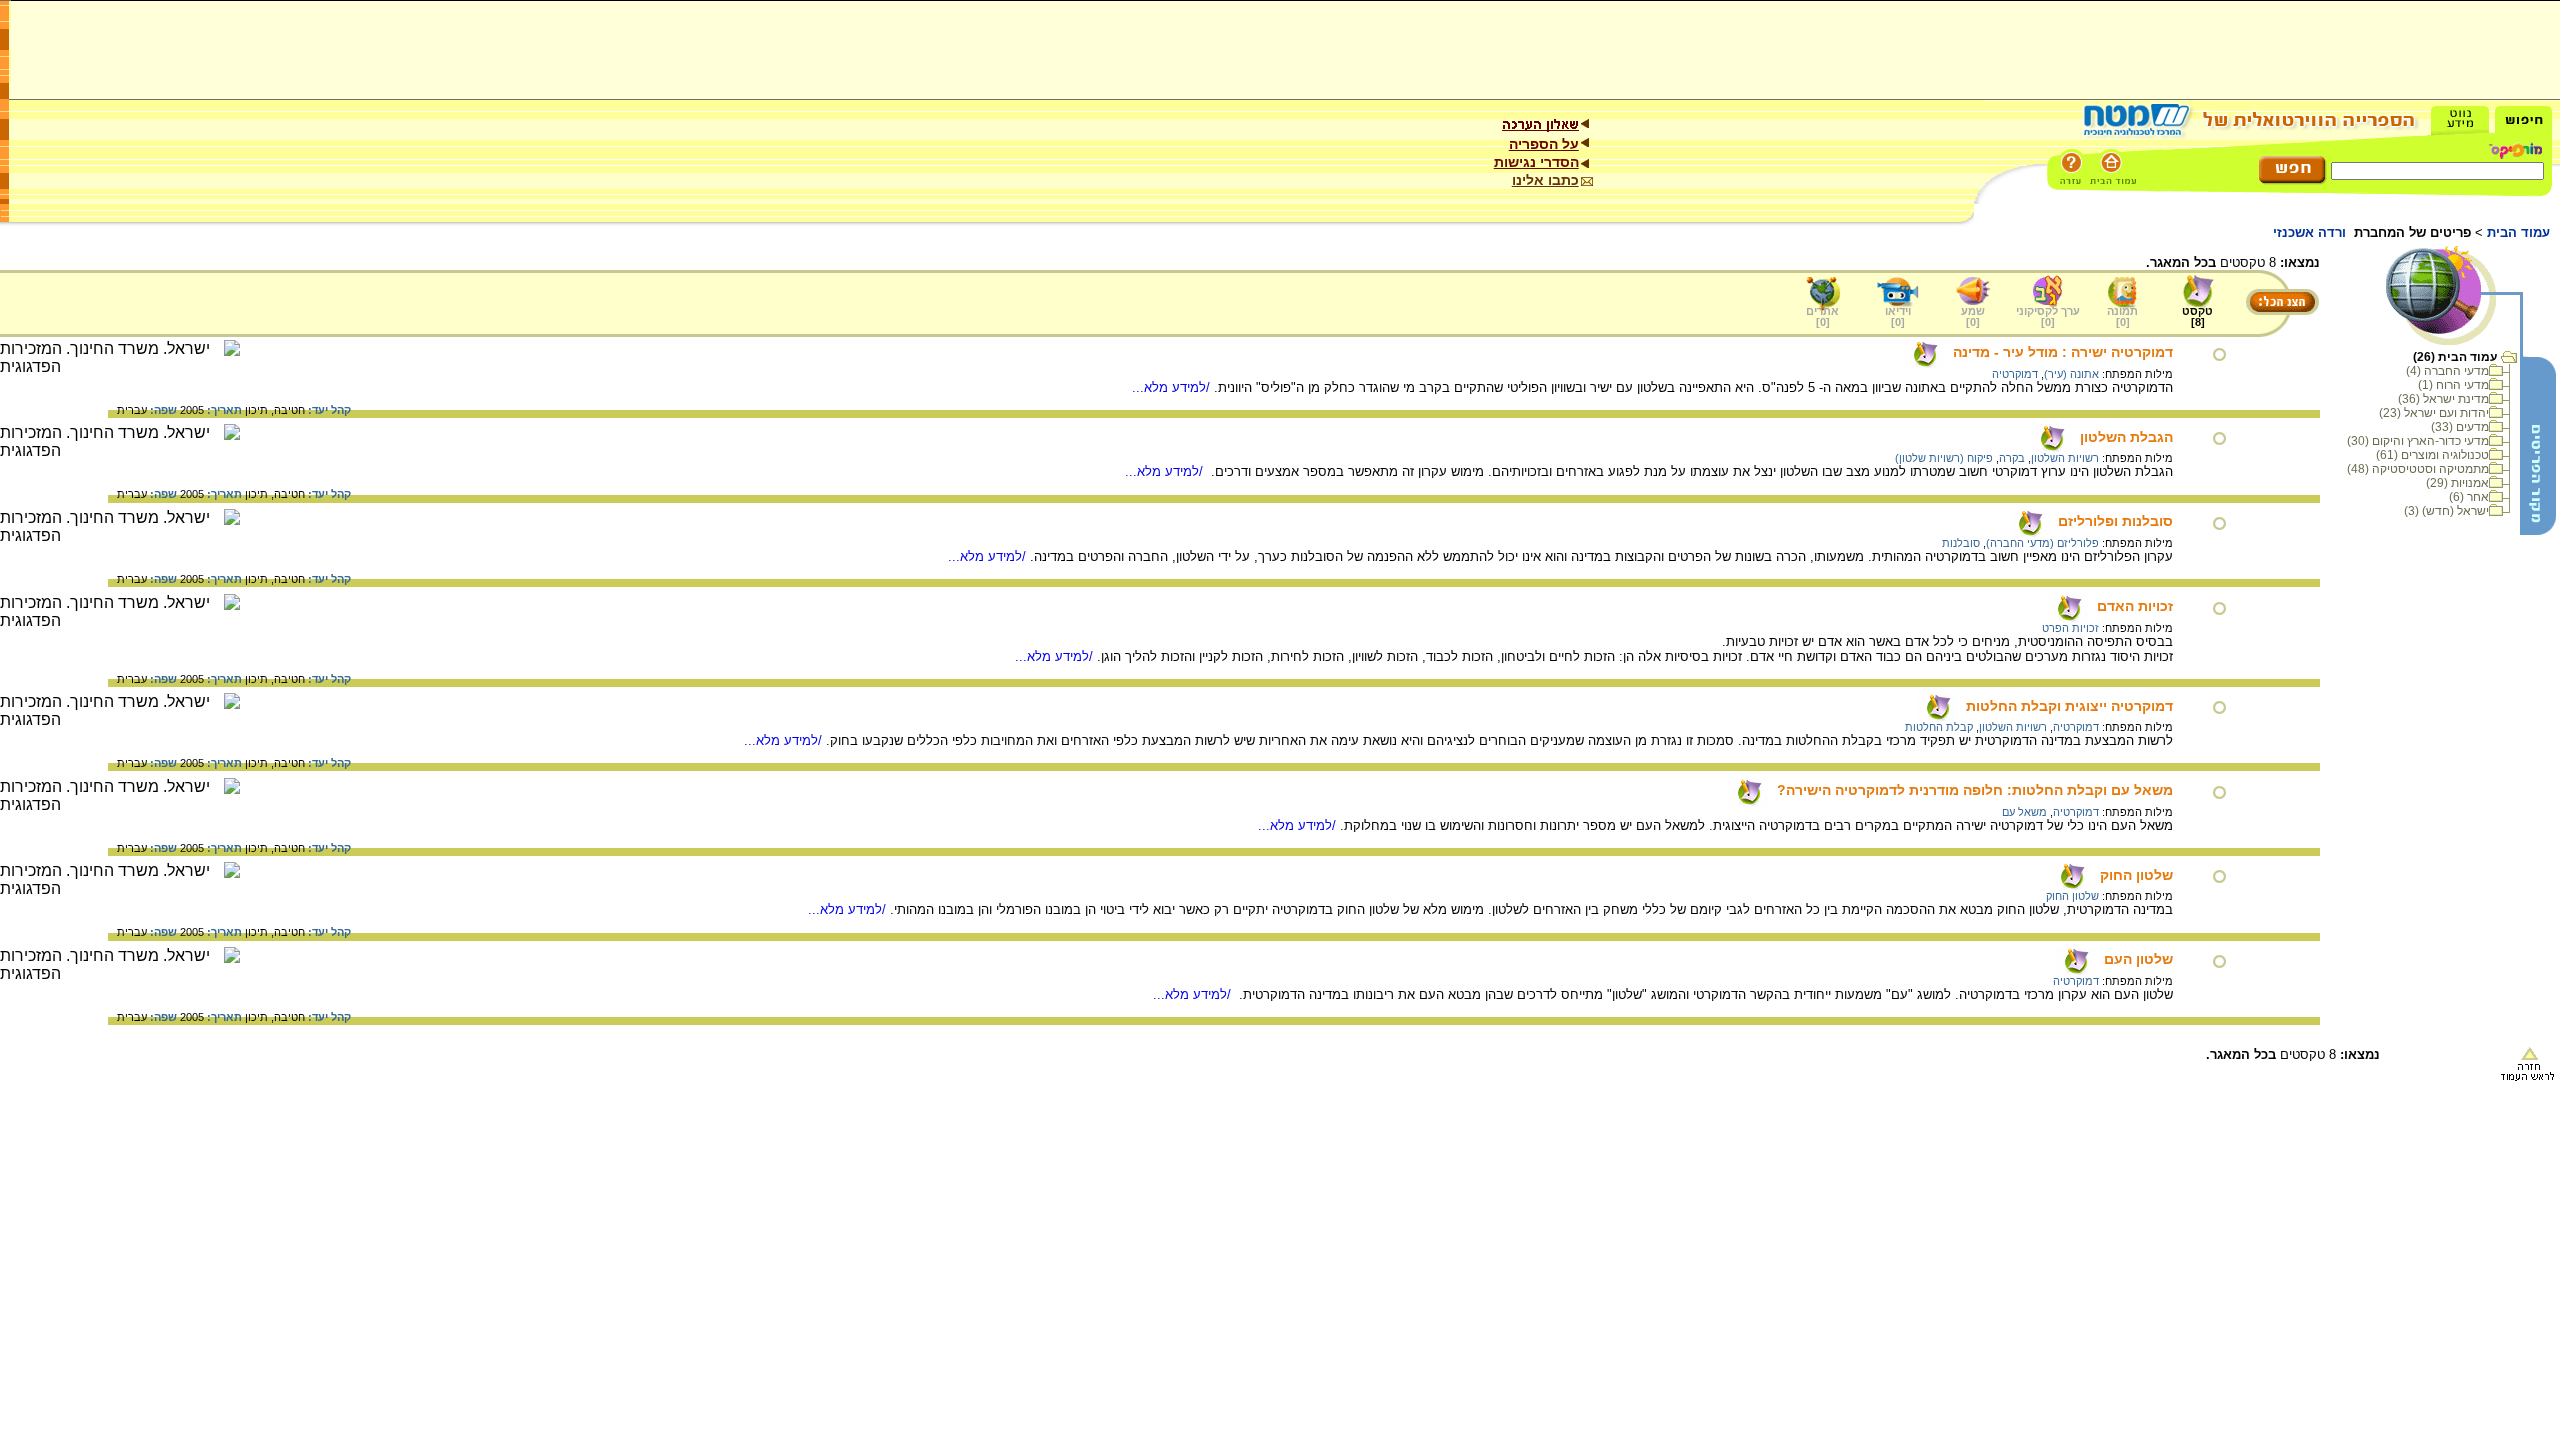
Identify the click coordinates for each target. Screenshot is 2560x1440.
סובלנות (1961, 543)
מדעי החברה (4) (2447, 371)
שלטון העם (2138, 959)
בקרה (2012, 458)
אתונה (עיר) (2071, 374)
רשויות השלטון (2065, 458)
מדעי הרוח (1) (2453, 385)
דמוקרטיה (2015, 374)
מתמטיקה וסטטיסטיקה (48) (2418, 469)
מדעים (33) (2460, 427)
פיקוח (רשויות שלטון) (1944, 458)
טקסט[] (2197, 316)
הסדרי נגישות (1536, 162)
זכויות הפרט (2070, 628)
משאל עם (2024, 812)
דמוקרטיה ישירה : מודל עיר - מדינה (2063, 352)
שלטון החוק (2136, 875)
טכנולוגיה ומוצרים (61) (2432, 455)
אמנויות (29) (2457, 483)
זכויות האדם (2135, 606)
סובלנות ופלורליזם (2115, 521)
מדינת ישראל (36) (2443, 399)
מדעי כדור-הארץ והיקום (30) (2418, 441)
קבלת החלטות (1939, 727)
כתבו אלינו (1545, 180)
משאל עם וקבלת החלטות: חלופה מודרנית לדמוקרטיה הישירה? (1975, 790)
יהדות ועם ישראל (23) (2434, 413)
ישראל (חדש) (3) (2446, 511)
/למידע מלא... (1173, 387)
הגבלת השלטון (2126, 437)
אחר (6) (2469, 497)
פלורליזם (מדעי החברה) (2042, 543)
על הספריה (1544, 144)
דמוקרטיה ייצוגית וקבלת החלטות (2069, 706)
